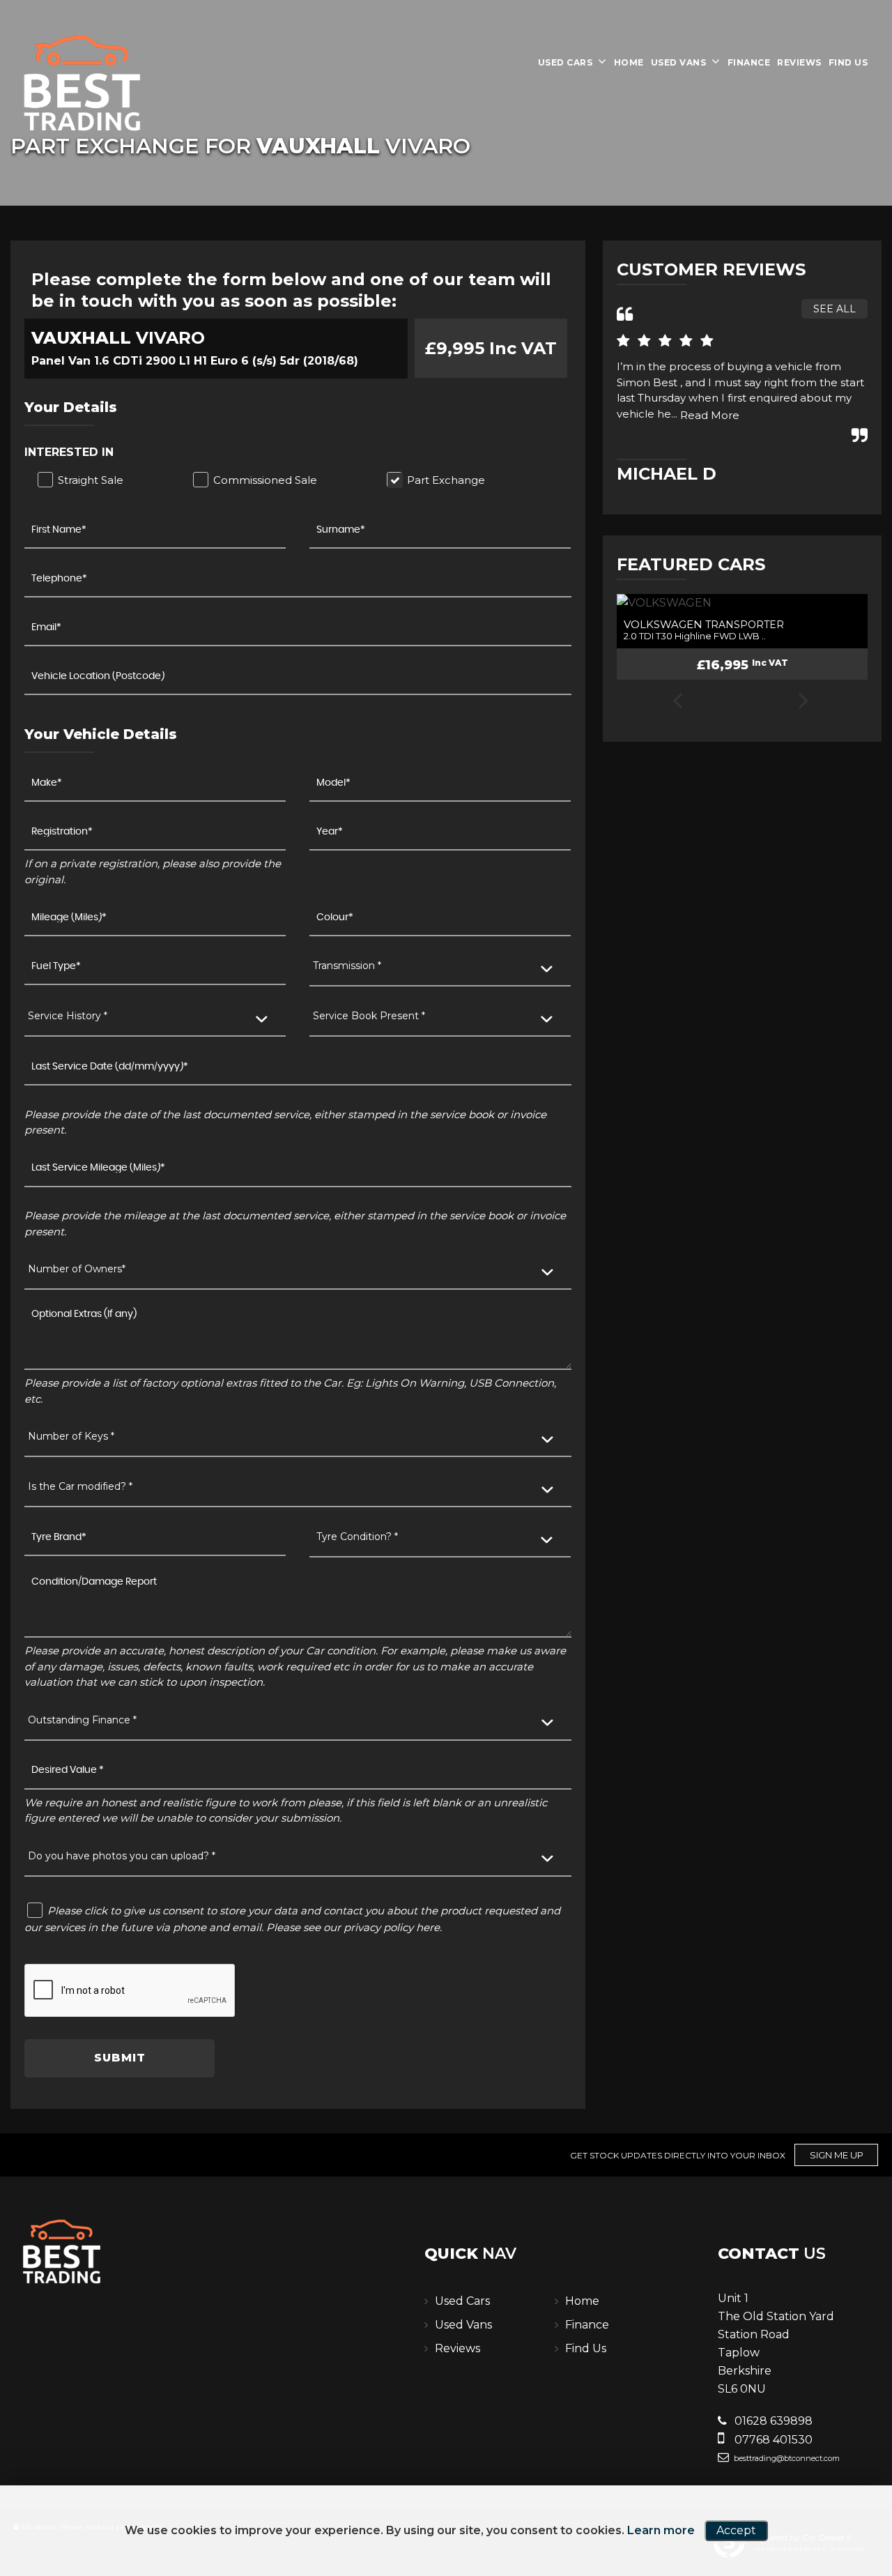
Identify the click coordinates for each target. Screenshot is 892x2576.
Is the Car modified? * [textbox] (80, 1486)
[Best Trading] (84, 84)
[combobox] (440, 967)
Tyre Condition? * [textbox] (357, 1537)
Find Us (848, 62)
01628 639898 (772, 2421)
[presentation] (677, 702)
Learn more (661, 2530)
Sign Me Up (837, 2155)
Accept (736, 2530)
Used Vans (679, 62)
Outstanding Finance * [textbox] (82, 1720)
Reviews (799, 62)
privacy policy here (392, 1927)
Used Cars (566, 62)
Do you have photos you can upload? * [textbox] (122, 1856)
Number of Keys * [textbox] (71, 1436)
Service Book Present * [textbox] (369, 1016)
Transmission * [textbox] (347, 966)
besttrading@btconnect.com (786, 2458)
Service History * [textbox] (68, 1016)
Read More (710, 415)
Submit (120, 2058)
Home (629, 62)
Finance (749, 62)
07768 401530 (772, 2440)
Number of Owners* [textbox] (77, 1269)
